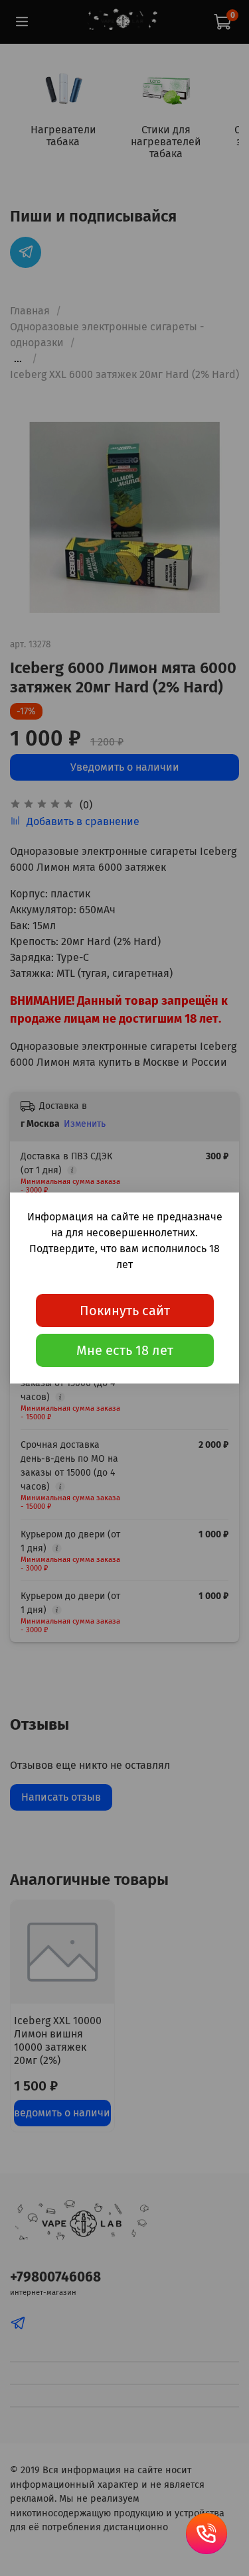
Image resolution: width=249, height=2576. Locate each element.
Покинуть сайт (125, 1311)
